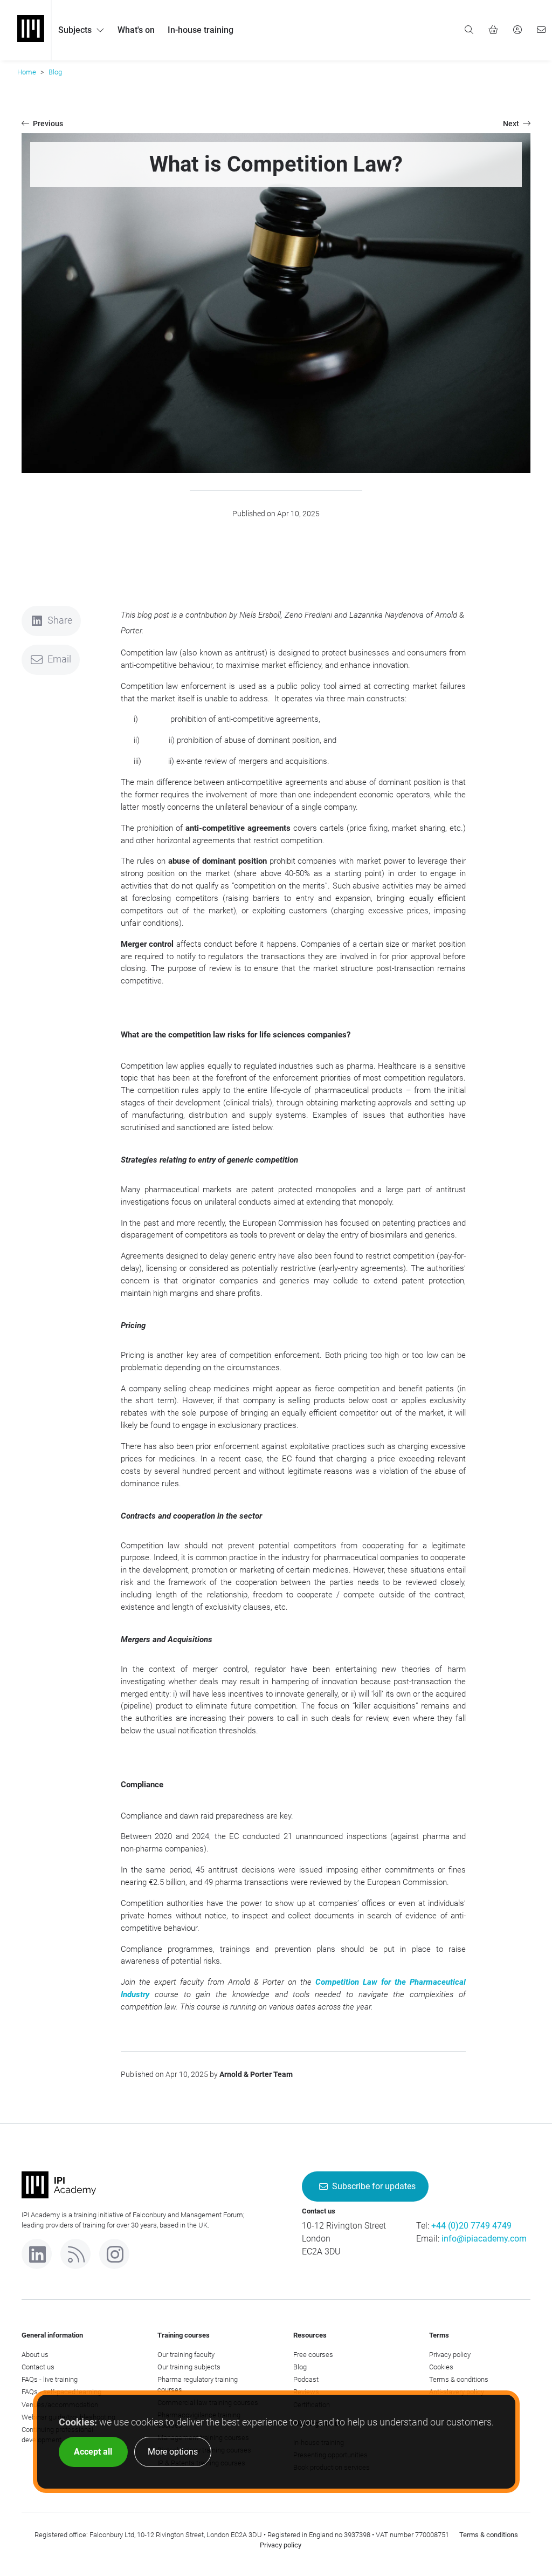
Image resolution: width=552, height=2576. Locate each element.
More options (173, 2452)
